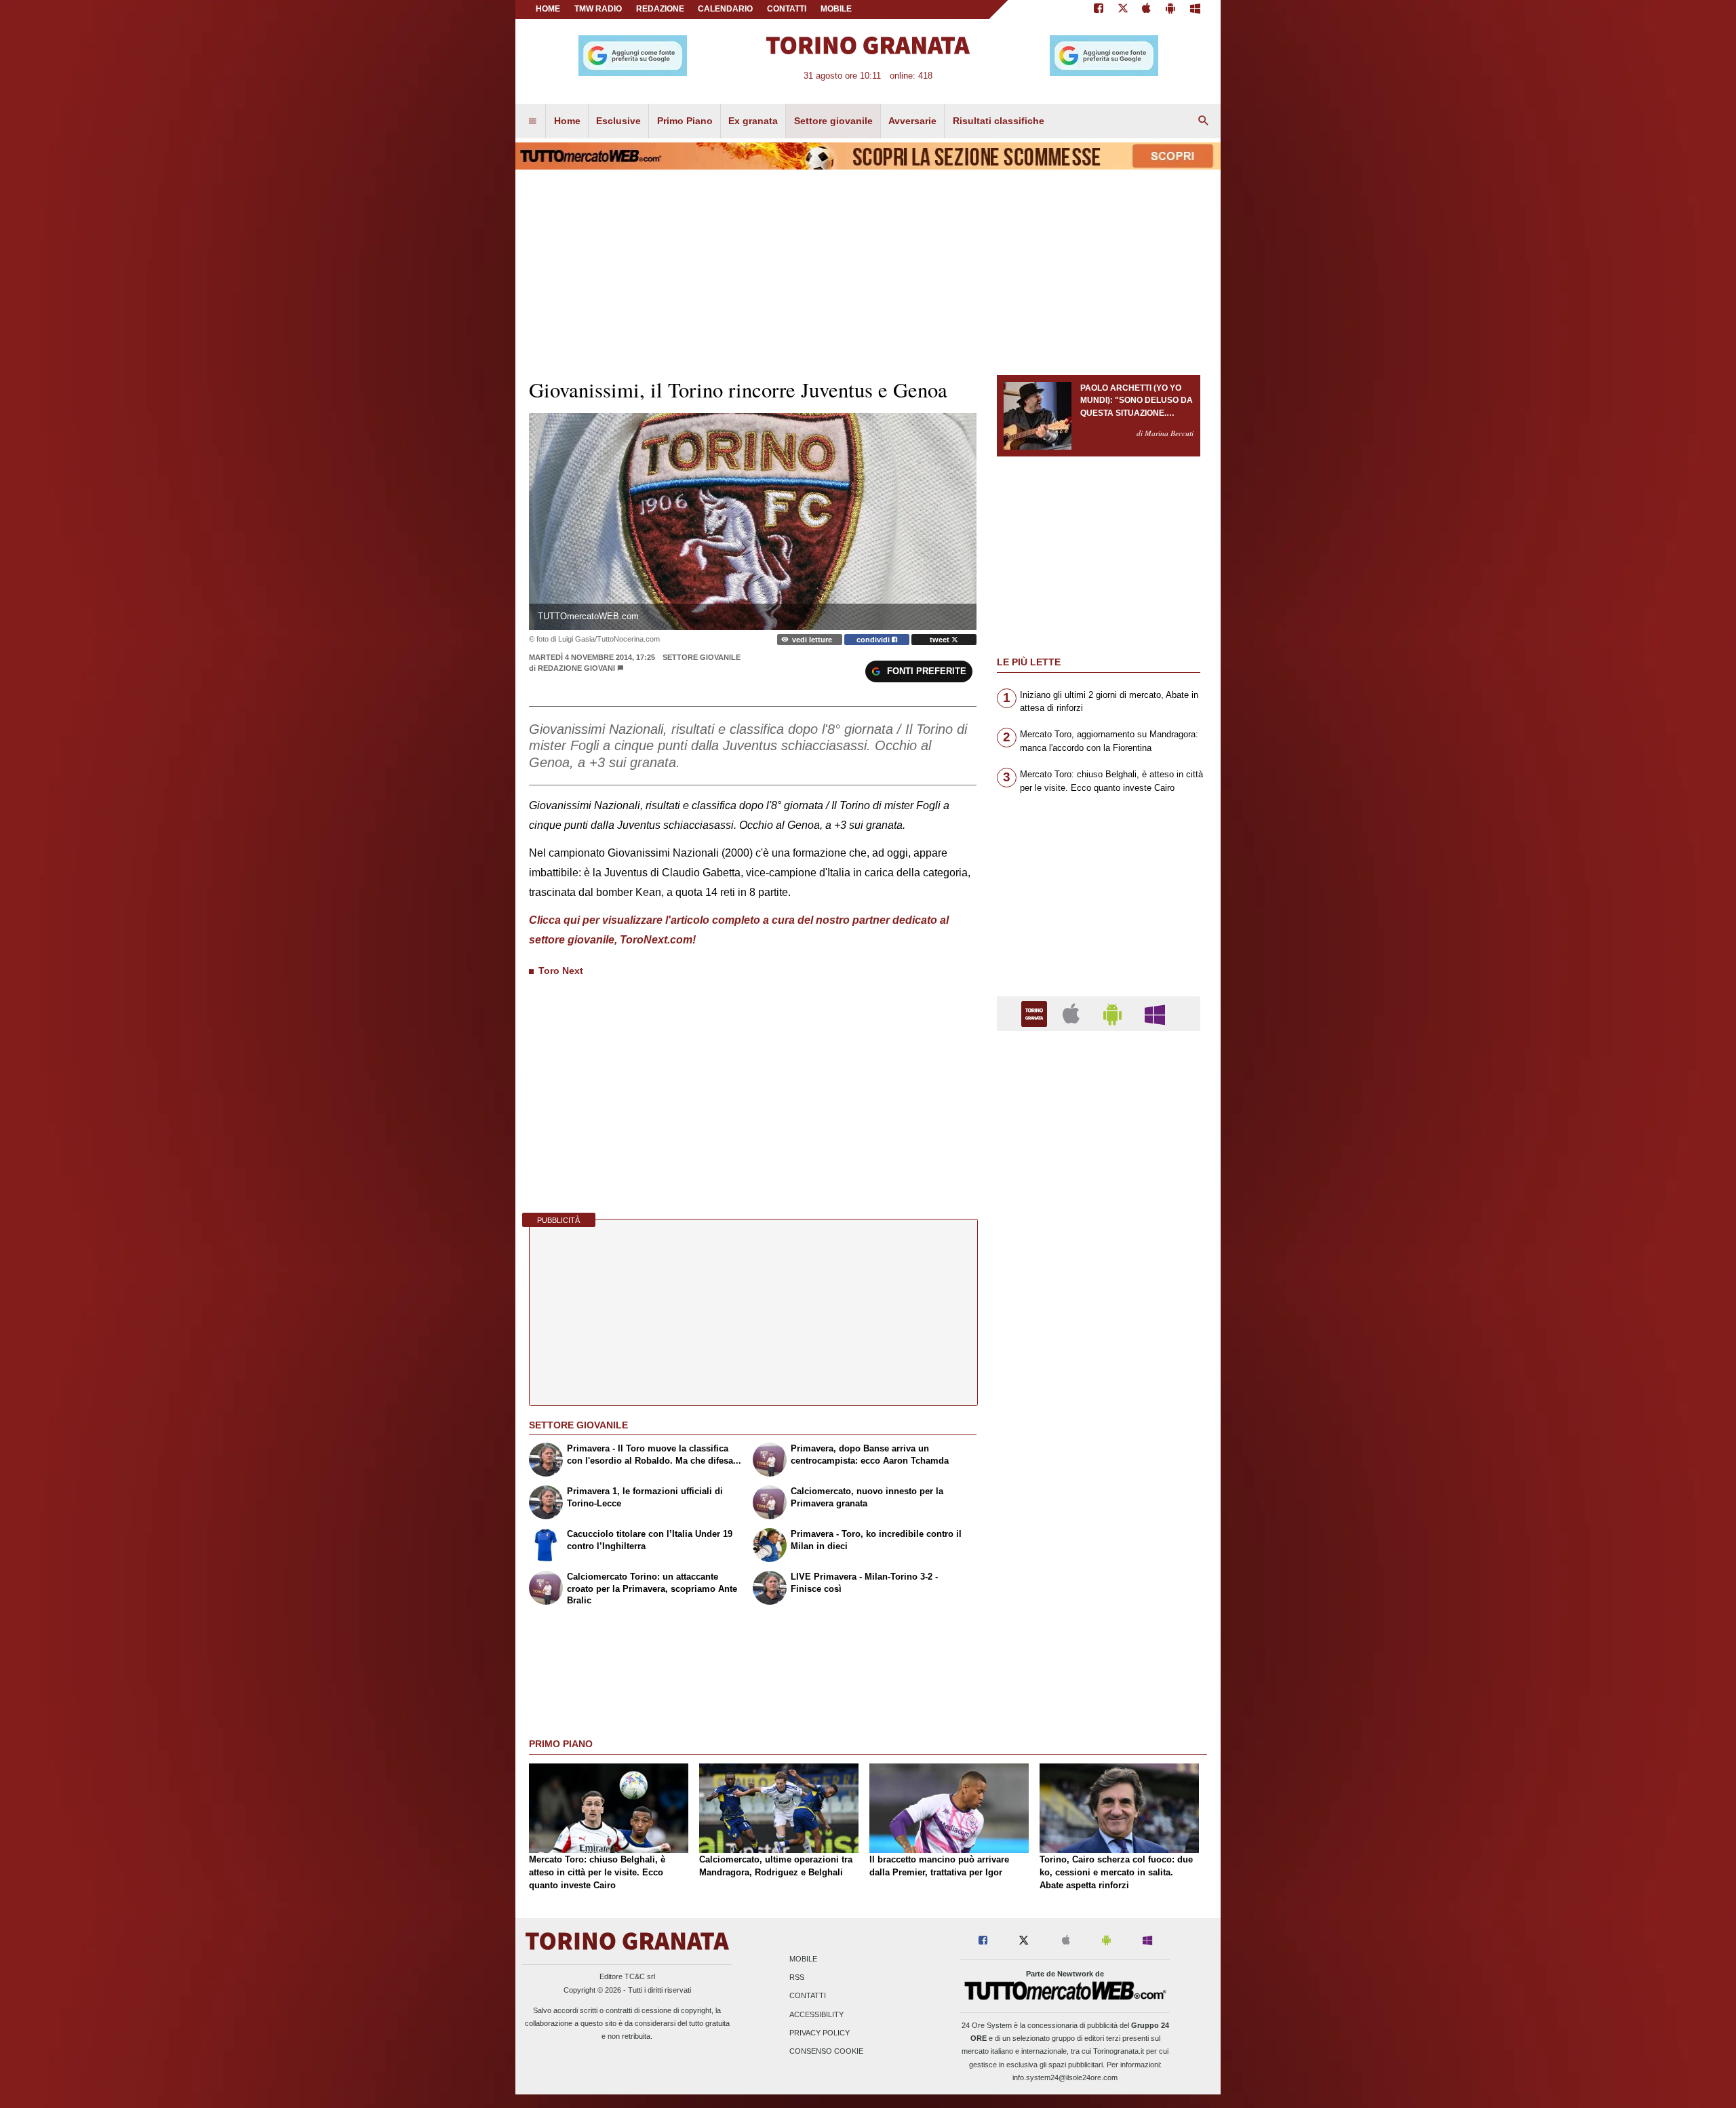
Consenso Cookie (826, 2052)
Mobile (803, 1959)
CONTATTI (787, 9)
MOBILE (836, 9)
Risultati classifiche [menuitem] (999, 121)
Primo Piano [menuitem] (685, 121)
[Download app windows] (1195, 9)
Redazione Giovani (576, 668)
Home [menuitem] (567, 121)
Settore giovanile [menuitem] (833, 121)
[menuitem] (532, 121)
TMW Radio (598, 9)
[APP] (1036, 1013)
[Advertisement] (1099, 1567)
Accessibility (816, 2014)
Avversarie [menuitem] (912, 121)
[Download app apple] (1147, 9)
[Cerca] (1204, 121)
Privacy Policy (820, 2033)
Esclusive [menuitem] (618, 121)
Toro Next (561, 971)
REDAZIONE (660, 9)
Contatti (808, 1996)
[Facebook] (1099, 9)
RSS (797, 1978)
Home (548, 9)
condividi (874, 640)
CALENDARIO (725, 9)
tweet (941, 640)
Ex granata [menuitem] (753, 121)
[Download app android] (1170, 9)
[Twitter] (1123, 9)
